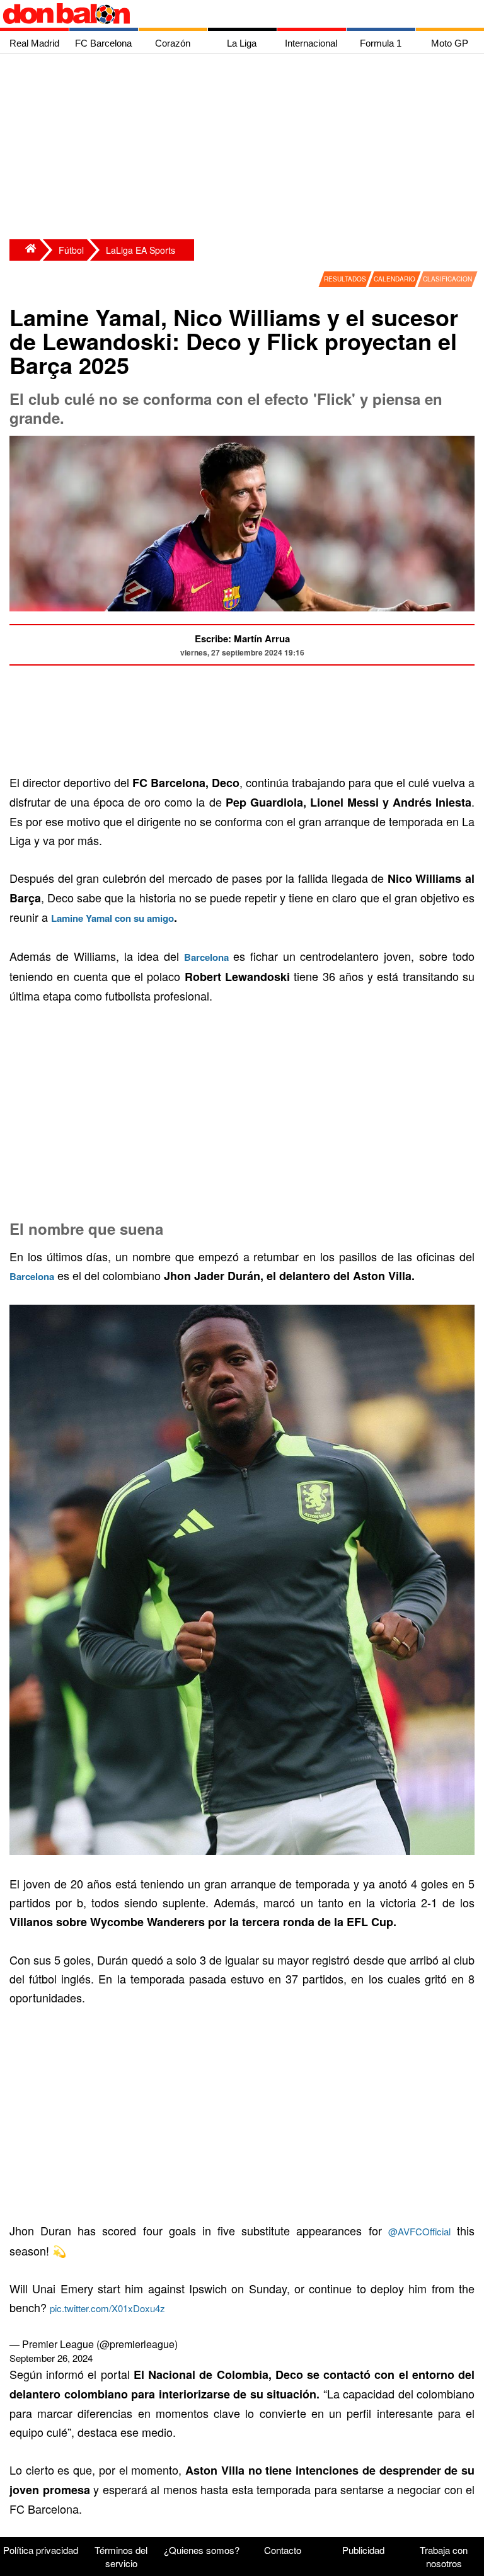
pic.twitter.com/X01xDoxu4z (107, 2308)
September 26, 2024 (51, 2358)
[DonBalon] (25, 250)
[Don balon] (228, 14)
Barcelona (32, 1276)
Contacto (283, 2550)
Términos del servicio (121, 2556)
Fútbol (71, 250)
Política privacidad (41, 2550)
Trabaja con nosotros (444, 2556)
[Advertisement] (245, 148)
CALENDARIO (395, 279)
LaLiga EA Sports (141, 250)
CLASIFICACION (447, 279)
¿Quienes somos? (202, 2550)
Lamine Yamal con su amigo (112, 918)
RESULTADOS (345, 279)
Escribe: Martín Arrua (242, 638)
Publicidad (363, 2550)
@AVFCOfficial (419, 2231)
